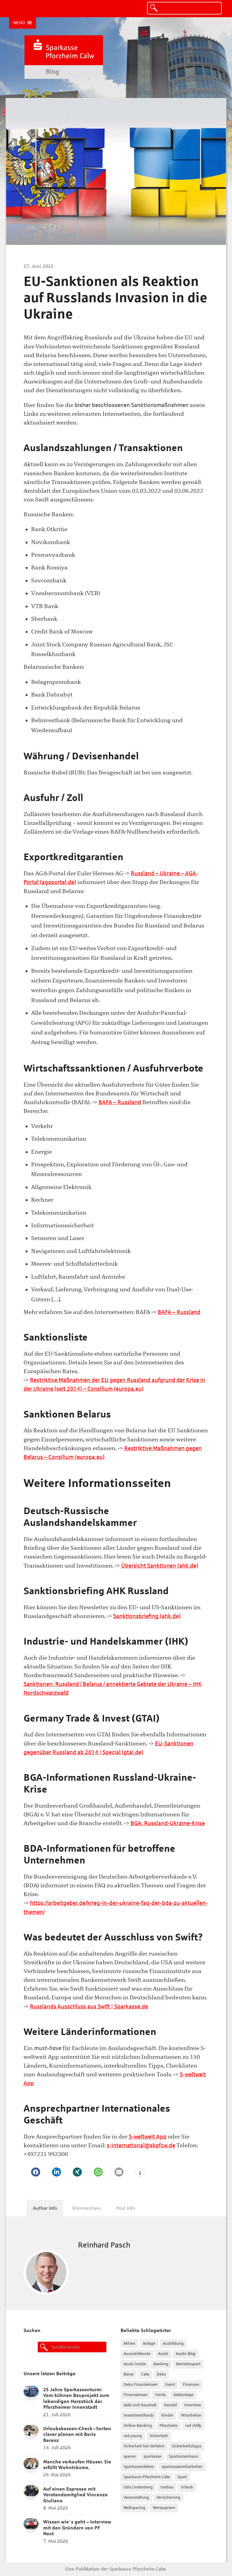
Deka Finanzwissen (141, 2385)
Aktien (129, 2344)
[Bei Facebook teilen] (36, 2172)
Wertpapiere (164, 2508)
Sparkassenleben (139, 2467)
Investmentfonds (139, 2415)
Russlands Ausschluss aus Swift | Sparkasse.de (89, 2006)
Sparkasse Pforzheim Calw (147, 2477)
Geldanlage (183, 2395)
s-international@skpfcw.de (141, 2145)
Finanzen (191, 2385)
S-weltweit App (148, 2137)
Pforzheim (169, 2426)
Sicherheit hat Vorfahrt (144, 2446)
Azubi (163, 2354)
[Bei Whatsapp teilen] (98, 2172)
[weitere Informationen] (140, 2173)
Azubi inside (135, 2364)
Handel (170, 2405)
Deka (161, 2374)
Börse (129, 2374)
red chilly (193, 2426)
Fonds (161, 2395)
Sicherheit (159, 2436)
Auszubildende (137, 2354)
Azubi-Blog (186, 2354)
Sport (182, 2477)
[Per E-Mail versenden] (119, 2172)
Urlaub (187, 2487)
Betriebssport (188, 2364)
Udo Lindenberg (138, 2487)
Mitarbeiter (191, 2415)
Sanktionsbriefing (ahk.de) (147, 1616)
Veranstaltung (136, 2498)
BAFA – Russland (120, 1102)
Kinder (167, 2415)
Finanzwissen (136, 2395)
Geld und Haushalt (140, 2405)
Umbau (167, 2487)
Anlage (149, 2344)
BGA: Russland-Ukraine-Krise (168, 1823)
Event (170, 2385)
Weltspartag (134, 2508)
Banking (161, 2364)
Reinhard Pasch (104, 2245)
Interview (193, 2405)
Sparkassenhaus (184, 2456)
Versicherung (168, 2498)
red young (133, 2436)
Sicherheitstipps (187, 2446)
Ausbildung (173, 2344)
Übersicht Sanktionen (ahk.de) (160, 1566)
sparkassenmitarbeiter (182, 2467)
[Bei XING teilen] (77, 2172)
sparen (130, 2456)
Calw (145, 2374)
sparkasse (152, 2456)
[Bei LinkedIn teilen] (56, 2172)
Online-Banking (138, 2426)
